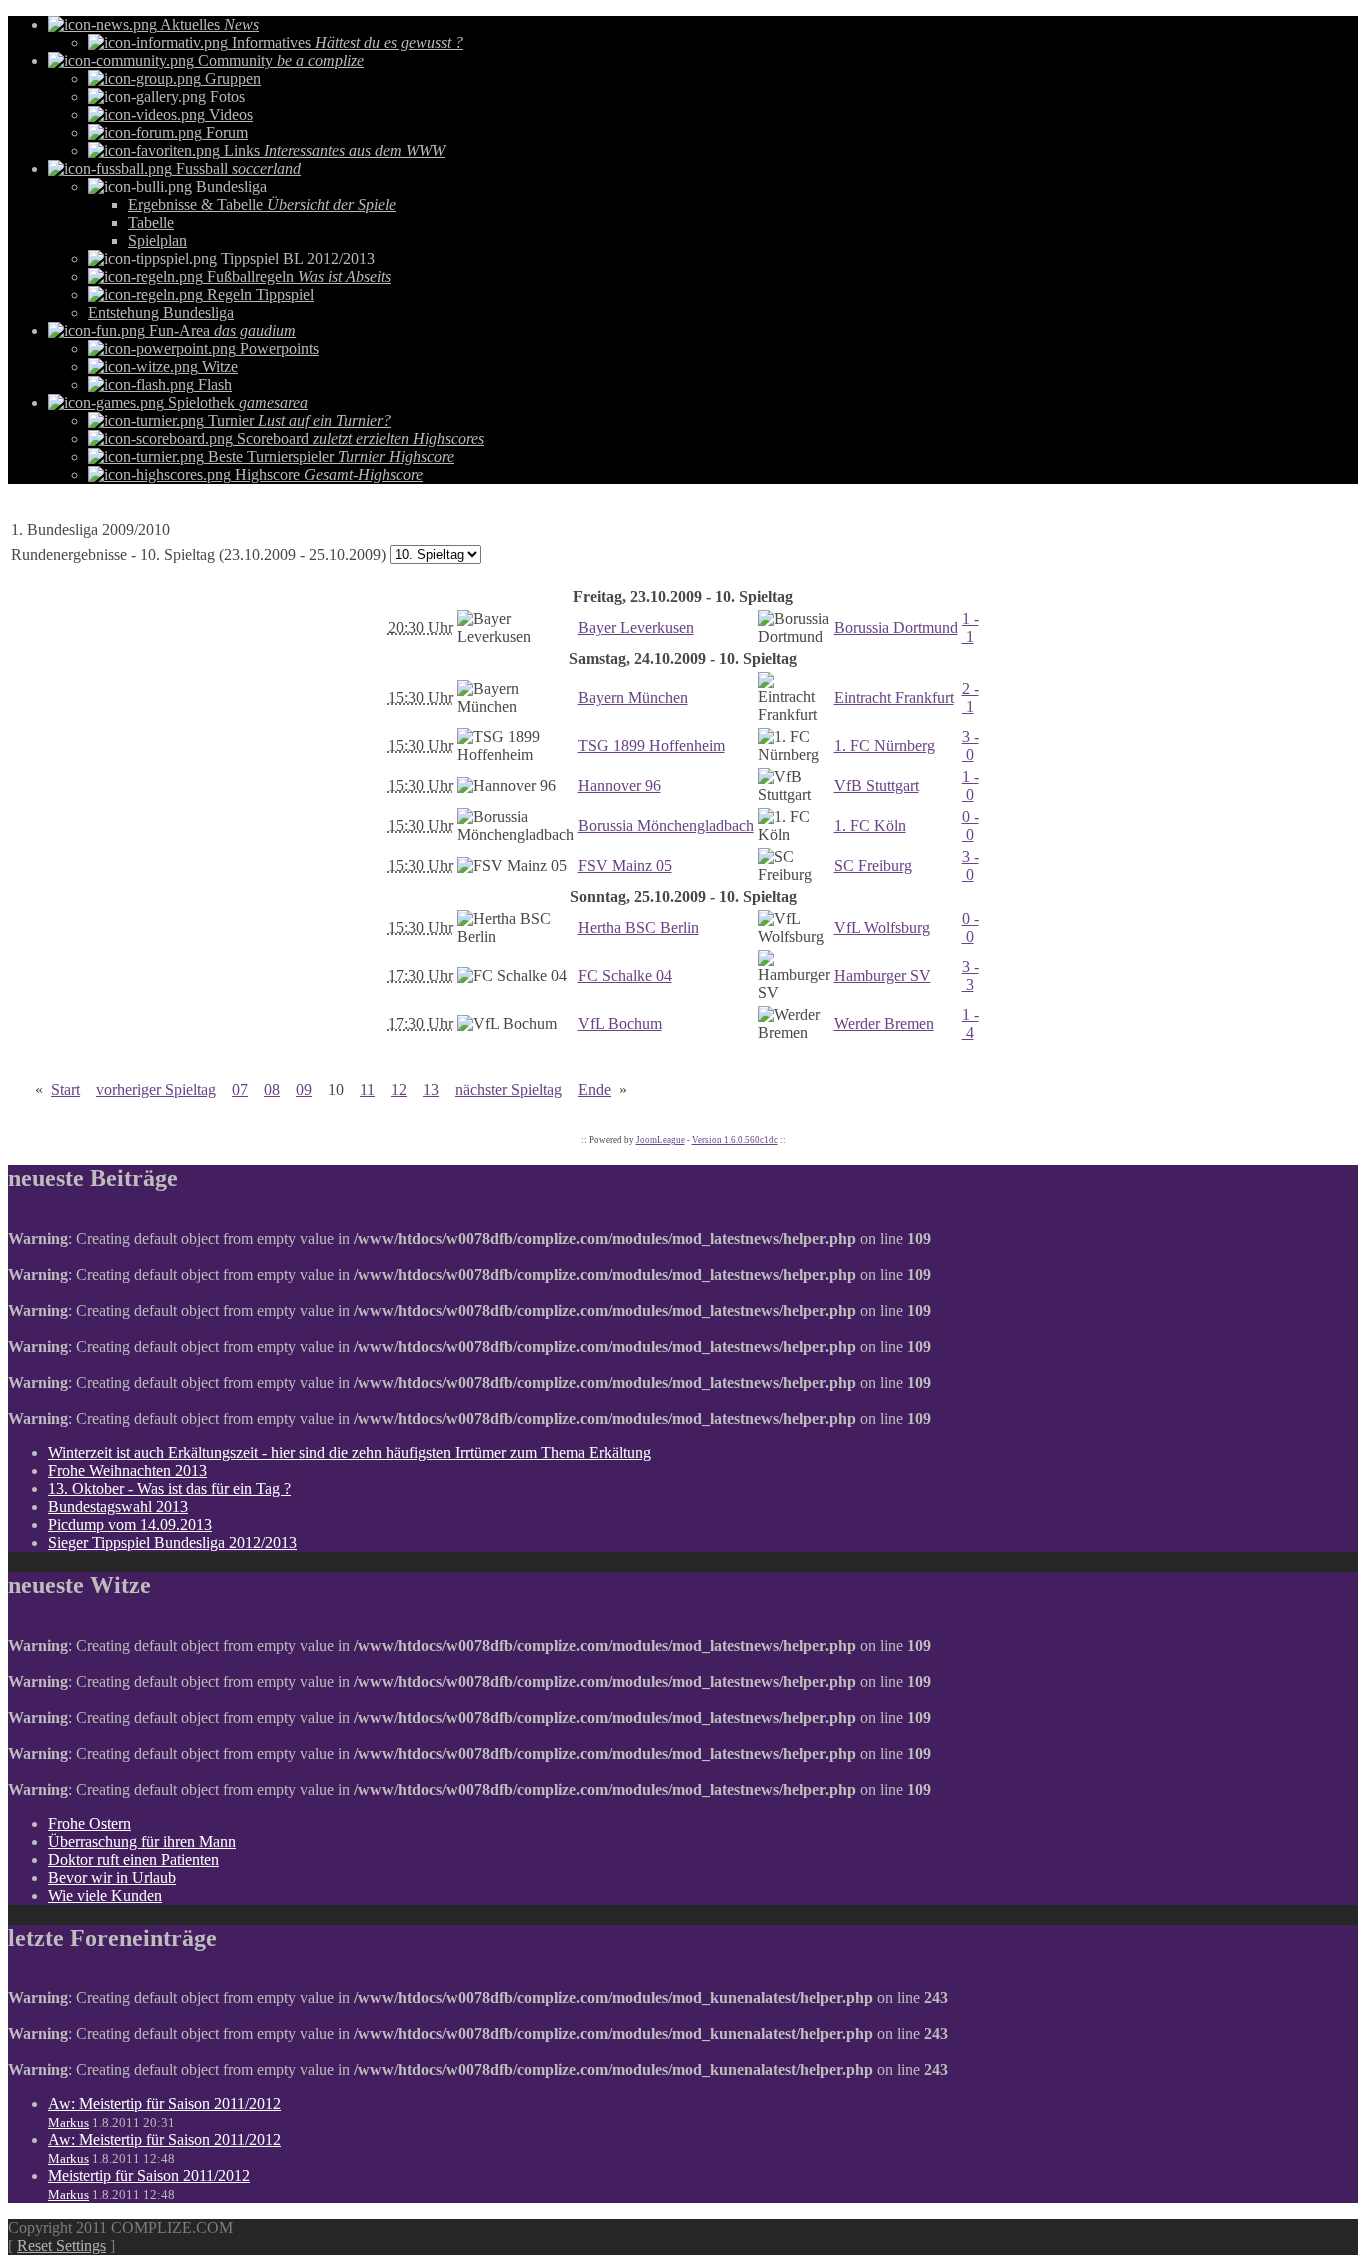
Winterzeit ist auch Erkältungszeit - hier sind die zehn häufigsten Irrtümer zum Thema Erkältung (349, 1452)
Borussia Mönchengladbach (666, 825)
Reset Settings (61, 2245)
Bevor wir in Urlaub (112, 1877)
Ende (594, 1089)
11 (367, 1089)
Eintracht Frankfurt (894, 697)
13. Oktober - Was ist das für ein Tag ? (169, 1488)
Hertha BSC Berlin (638, 927)
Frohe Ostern (89, 1823)
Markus (68, 2122)
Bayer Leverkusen (636, 627)
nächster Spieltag (508, 1089)
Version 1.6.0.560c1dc (735, 1140)
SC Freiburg (873, 865)
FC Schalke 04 (625, 975)
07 (240, 1089)
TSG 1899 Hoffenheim (651, 745)
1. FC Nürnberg (884, 745)
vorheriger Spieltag (156, 1089)
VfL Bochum (620, 1023)
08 (272, 1089)
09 (304, 1089)
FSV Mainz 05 (625, 865)
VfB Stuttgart (876, 785)
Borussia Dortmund (896, 627)
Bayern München (633, 697)
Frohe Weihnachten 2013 (127, 1470)
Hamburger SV (882, 975)
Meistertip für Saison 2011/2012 (149, 2175)
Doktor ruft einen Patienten (133, 1859)
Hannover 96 (619, 785)
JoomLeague (660, 1140)
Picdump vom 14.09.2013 (130, 1524)
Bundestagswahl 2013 (118, 1506)
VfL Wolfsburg (882, 927)
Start (65, 1089)
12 (399, 1089)
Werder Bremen (884, 1023)
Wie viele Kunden (105, 1895)
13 (431, 1089)
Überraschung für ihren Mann (142, 1841)
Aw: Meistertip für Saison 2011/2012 (164, 2103)
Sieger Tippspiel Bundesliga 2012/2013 (172, 1542)
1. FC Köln (870, 825)
